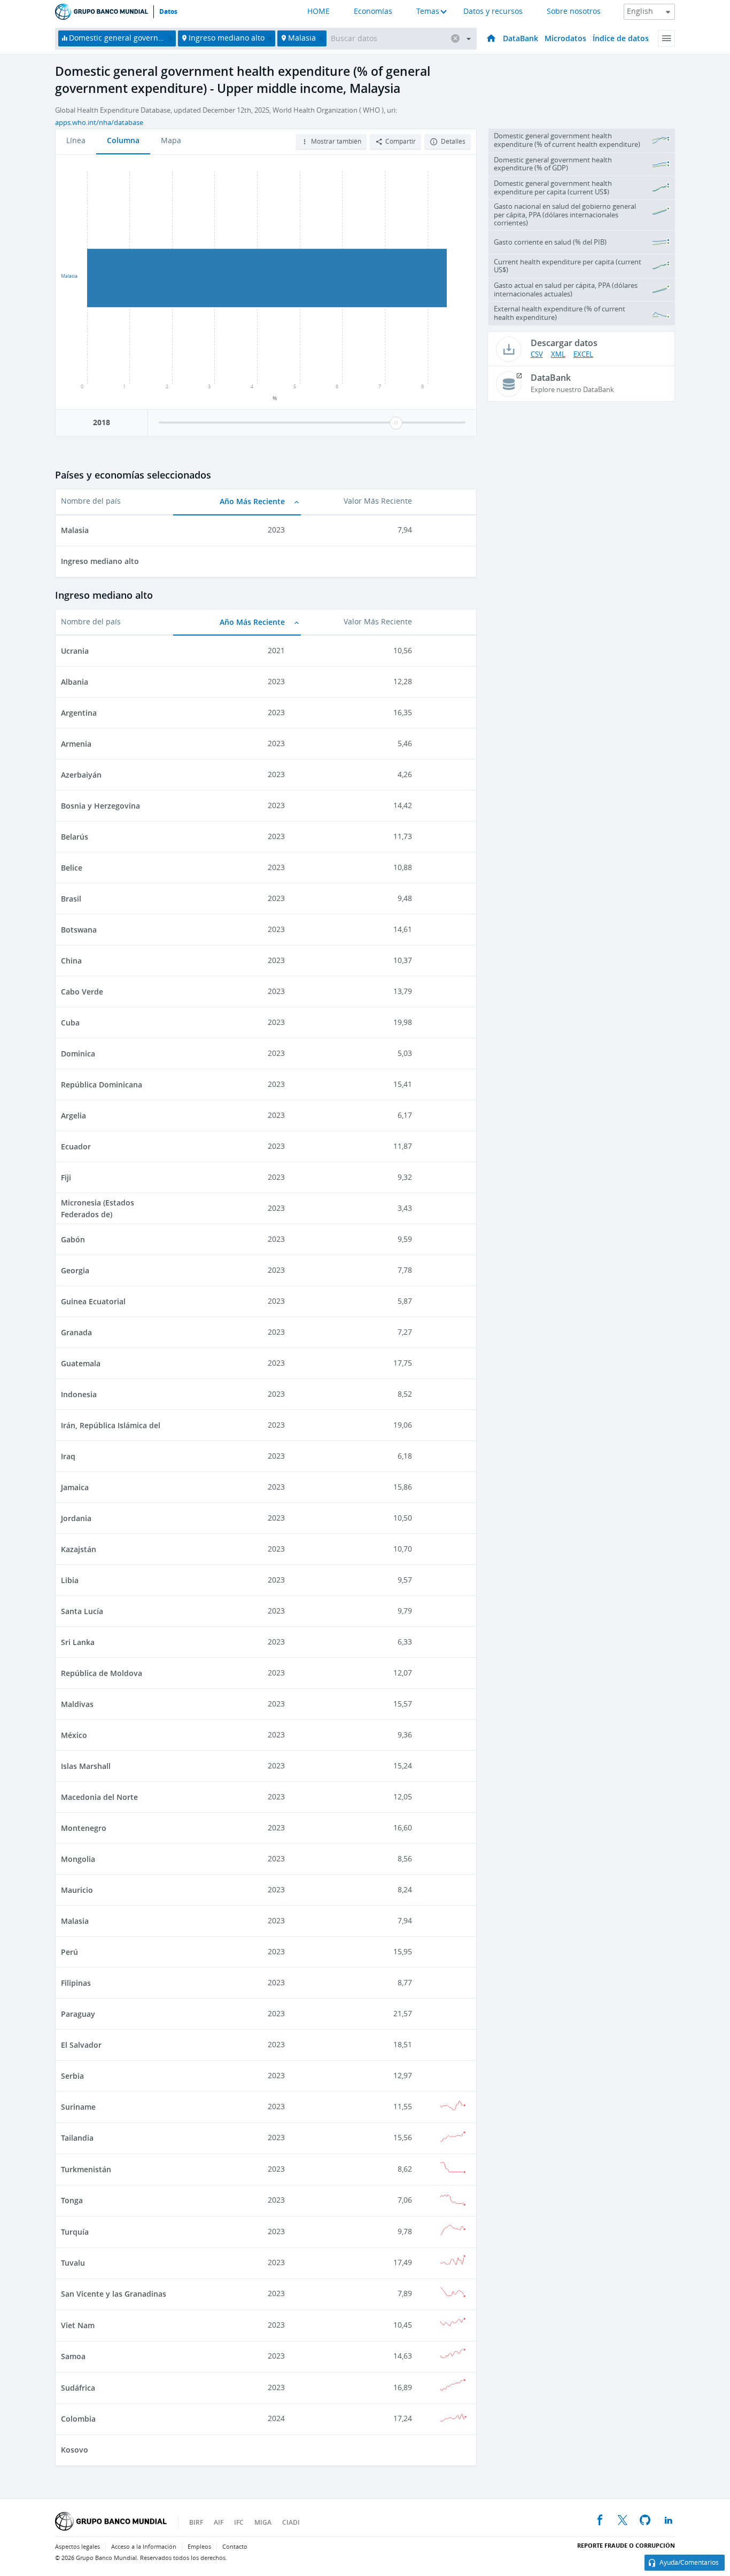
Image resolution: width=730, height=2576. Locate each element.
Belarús (75, 837)
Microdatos (565, 38)
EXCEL (583, 354)
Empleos (199, 2547)
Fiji (66, 1177)
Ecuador (76, 1146)
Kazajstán (79, 1549)
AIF (219, 2522)
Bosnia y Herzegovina (100, 806)
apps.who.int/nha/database (99, 123)
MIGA (263, 2522)
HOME (319, 11)
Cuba (70, 1023)
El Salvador (81, 2045)
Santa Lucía (82, 1611)
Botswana (79, 930)
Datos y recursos (493, 11)
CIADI (291, 2522)
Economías (373, 11)
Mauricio (77, 1890)
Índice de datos (621, 38)
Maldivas (77, 1704)
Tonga (72, 2200)
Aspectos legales (77, 2547)
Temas (428, 11)
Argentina (79, 713)
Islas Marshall (86, 1766)
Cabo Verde (82, 992)
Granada (76, 1332)
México (74, 1735)
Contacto (235, 2547)
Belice (72, 868)
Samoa (73, 2356)
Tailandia (77, 2138)
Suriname (78, 2107)
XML (558, 354)
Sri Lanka (78, 1642)
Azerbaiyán (81, 775)
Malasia (75, 530)
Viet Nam (78, 2325)
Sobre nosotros (574, 11)
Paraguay (78, 2014)
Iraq (68, 1456)
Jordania (76, 1518)
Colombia (78, 2419)
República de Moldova (102, 1673)
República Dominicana (102, 1085)
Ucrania (75, 651)
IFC (239, 2522)
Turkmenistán (86, 2169)
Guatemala (81, 1363)
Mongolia (78, 1859)
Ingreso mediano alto (100, 561)
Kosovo (75, 2450)
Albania (75, 682)
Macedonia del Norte (99, 1797)
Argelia (73, 1115)
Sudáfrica (78, 2388)
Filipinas (76, 1983)
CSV (537, 354)
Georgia (75, 1270)
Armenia (76, 744)
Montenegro (84, 1828)
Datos (168, 12)
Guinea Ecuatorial (93, 1301)
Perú (69, 1952)
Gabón (73, 1239)
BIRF (196, 2522)
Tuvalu (73, 2263)
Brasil (71, 899)
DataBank (521, 38)
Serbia (72, 2076)
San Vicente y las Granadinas (114, 2294)
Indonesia (79, 1394)
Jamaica (75, 1487)
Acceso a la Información (144, 2547)
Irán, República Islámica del (111, 1425)
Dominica (78, 1054)
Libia (70, 1580)
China (71, 961)
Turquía (75, 2232)
